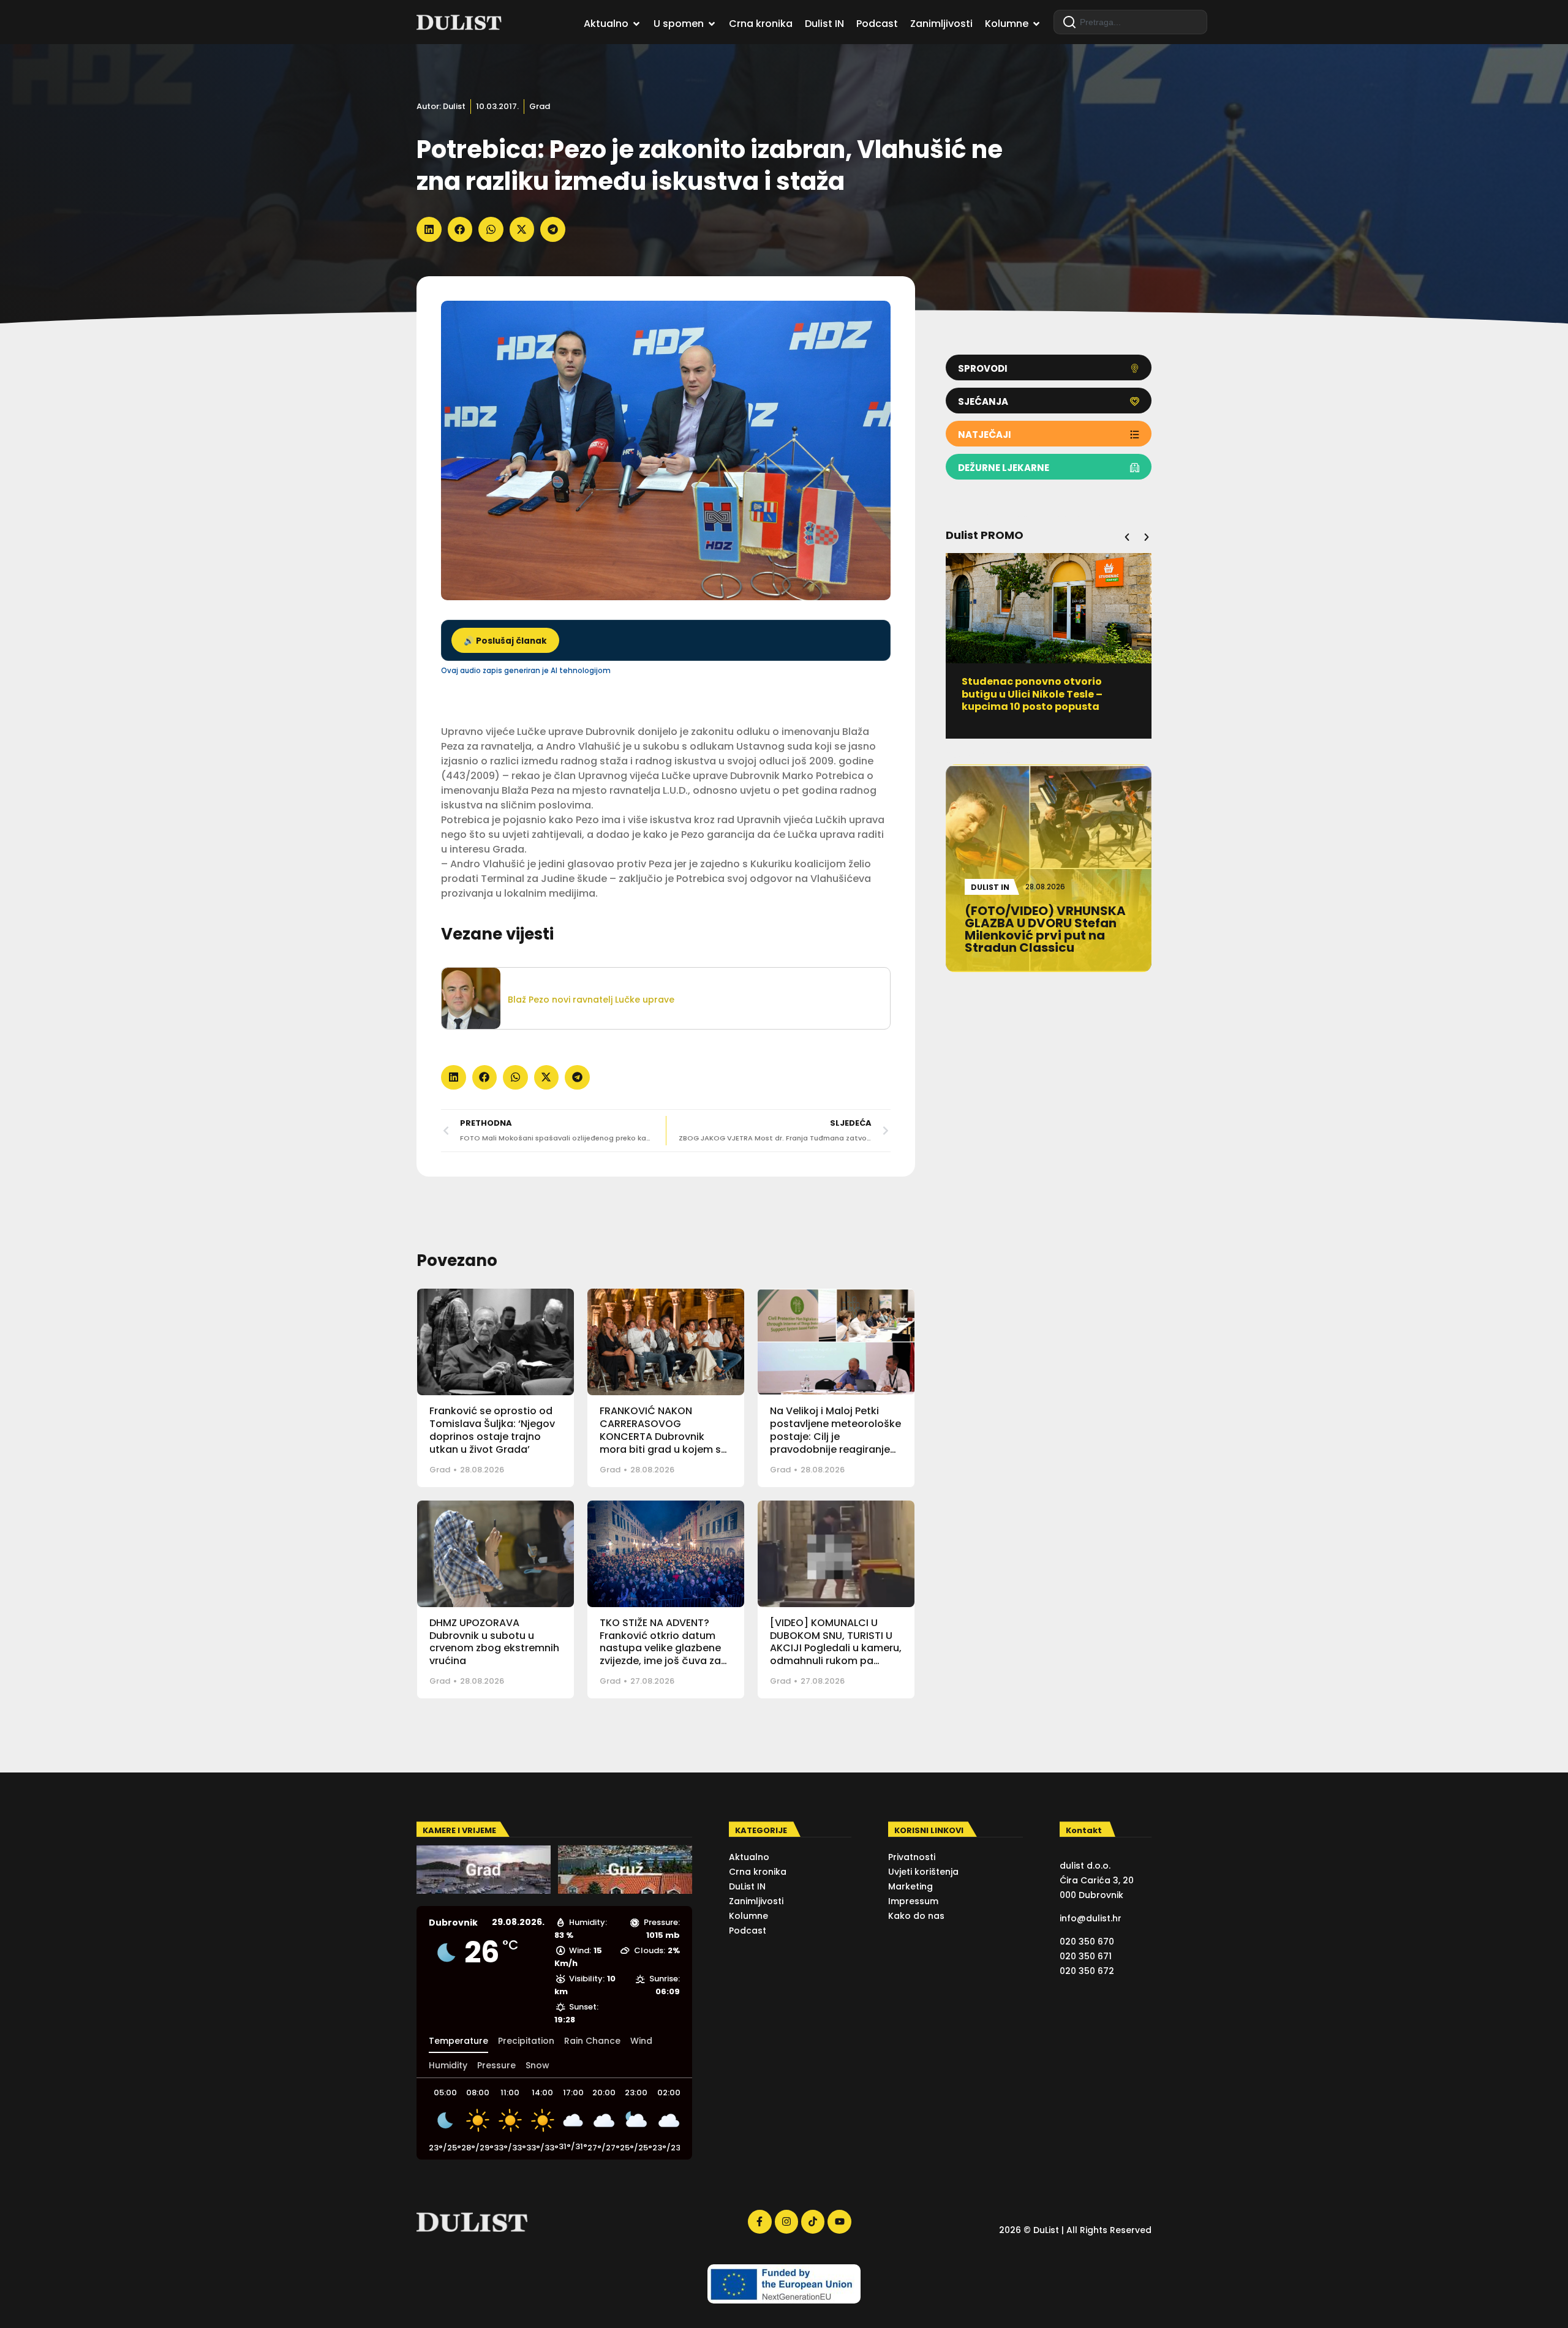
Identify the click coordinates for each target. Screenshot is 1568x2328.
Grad (540, 106)
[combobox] (1130, 22)
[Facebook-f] (759, 2221)
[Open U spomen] (712, 24)
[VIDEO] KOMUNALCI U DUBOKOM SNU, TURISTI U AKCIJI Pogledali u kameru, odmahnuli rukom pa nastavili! (836, 1648)
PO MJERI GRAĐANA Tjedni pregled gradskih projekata (1034, 688)
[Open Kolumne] (1036, 24)
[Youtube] (839, 2221)
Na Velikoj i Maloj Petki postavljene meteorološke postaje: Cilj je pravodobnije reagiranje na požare (835, 1436)
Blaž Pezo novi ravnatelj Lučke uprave (591, 1000)
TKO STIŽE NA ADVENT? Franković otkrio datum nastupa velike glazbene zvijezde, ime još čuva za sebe (660, 1648)
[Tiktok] (813, 2221)
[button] (429, 229)
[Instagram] (786, 2221)
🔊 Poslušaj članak (505, 641)
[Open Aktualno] (636, 24)
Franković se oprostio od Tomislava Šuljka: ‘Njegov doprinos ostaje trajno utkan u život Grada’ (492, 1430)
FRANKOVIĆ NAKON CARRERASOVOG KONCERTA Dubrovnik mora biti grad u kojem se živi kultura (663, 1436)
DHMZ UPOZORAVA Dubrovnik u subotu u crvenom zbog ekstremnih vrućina (494, 1642)
